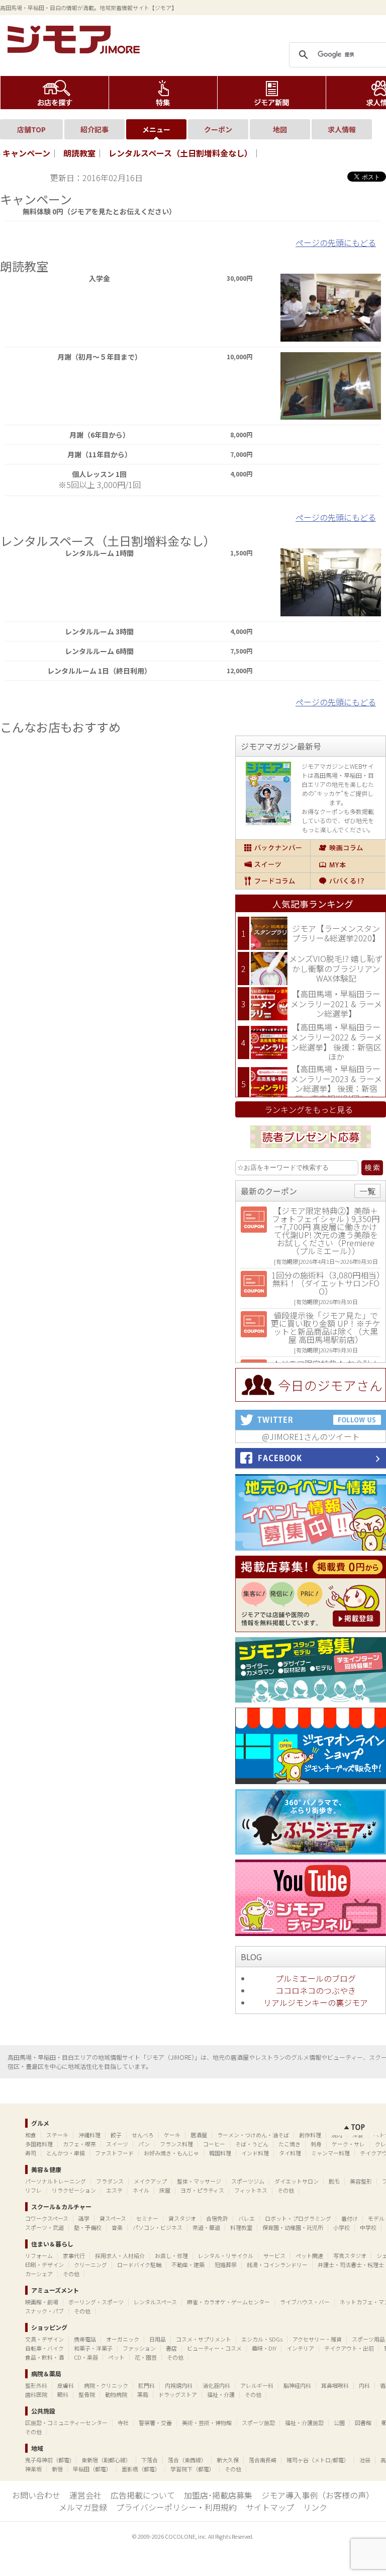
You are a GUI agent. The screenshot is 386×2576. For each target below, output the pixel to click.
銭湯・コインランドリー (277, 2265)
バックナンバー (273, 848)
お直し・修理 (171, 2256)
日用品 (158, 2339)
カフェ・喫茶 (79, 2144)
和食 (31, 2135)
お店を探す (55, 93)
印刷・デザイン (44, 2265)
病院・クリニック (106, 2385)
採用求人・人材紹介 (120, 2256)
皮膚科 (66, 2385)
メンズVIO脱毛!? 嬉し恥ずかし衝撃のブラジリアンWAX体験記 (336, 968)
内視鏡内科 (179, 2385)
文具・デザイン (44, 2339)
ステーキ (57, 2135)
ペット (116, 2357)
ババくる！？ (348, 881)
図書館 (363, 2423)
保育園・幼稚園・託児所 (293, 2227)
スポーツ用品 (368, 2339)
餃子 (116, 2135)
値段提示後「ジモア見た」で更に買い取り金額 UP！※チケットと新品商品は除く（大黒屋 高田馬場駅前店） (326, 1327)
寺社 (123, 2423)
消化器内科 (216, 2385)
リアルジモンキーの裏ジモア (316, 2002)
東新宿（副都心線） (106, 2460)
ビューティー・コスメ (214, 2348)
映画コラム (348, 848)
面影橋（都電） (141, 2469)
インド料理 (255, 2153)
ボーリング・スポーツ (96, 2302)
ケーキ (172, 2135)
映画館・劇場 (42, 2302)
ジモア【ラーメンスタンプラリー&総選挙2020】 (336, 933)
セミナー (147, 2218)
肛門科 (147, 2385)
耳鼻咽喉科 (335, 2385)
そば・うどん (252, 2144)
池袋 (365, 2460)
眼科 (63, 2394)
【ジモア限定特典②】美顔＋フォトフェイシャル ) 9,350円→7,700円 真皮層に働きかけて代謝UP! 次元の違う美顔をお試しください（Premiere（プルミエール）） (326, 1231)
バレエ (247, 2218)
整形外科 (36, 2385)
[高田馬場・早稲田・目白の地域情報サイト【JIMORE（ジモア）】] (75, 50)
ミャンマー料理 (330, 2153)
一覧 (367, 1191)
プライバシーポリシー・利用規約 (176, 2507)
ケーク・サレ (348, 2144)
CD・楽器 (86, 2357)
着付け (350, 2218)
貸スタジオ (182, 2218)
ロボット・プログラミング (298, 2218)
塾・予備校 (88, 2227)
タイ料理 (290, 2153)
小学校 (342, 2227)
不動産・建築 (188, 2265)
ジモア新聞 (272, 93)
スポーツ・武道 (44, 2227)
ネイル (141, 2190)
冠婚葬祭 (226, 2265)
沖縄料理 (89, 2135)
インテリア (300, 2348)
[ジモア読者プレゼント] (311, 1150)
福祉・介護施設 (304, 2423)
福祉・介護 (221, 2394)
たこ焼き (289, 2144)
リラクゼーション (74, 2190)
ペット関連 (309, 2256)
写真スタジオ (350, 2256)
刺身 (316, 2144)
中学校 (368, 2227)
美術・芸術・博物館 (207, 2423)
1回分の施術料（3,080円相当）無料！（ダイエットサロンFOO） (326, 1283)
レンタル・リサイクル (226, 2256)
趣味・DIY (264, 2348)
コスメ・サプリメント (204, 2339)
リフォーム (39, 2256)
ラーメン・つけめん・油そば (253, 2135)
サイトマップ (270, 2507)
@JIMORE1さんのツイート (311, 1436)
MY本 (348, 864)
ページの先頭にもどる (336, 243)
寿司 (31, 2153)
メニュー (156, 129)
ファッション (139, 2348)
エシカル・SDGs (262, 2339)
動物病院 (116, 2394)
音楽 (117, 2227)
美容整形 (361, 2181)
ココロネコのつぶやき (316, 1990)
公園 (339, 2423)
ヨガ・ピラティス (202, 2190)
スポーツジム (248, 2181)
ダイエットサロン (297, 2181)
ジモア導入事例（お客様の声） (318, 2495)
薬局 (143, 2394)
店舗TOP (31, 129)
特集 (163, 93)
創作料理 (310, 2135)
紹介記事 (94, 129)
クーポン (218, 129)
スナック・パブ (44, 2311)
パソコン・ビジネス (158, 2227)
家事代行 (74, 2256)
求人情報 (342, 129)
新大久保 (228, 2460)
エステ (114, 2190)
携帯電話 (85, 2339)
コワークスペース (47, 2218)
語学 (84, 2218)
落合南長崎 (263, 2460)
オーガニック (123, 2339)
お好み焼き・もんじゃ (171, 2153)
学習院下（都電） (192, 2469)
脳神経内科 (297, 2385)
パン (144, 2144)
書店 (171, 2348)
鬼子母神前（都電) (48, 2460)
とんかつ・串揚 (66, 2153)
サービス (274, 2256)
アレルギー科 (257, 2385)
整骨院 (87, 2394)
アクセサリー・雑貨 (317, 2339)
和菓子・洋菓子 (93, 2348)
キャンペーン (26, 153)
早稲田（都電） (92, 2469)
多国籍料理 (39, 2144)
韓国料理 (220, 2153)
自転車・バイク (44, 2348)
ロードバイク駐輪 (139, 2265)
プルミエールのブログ (316, 1978)
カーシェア (39, 2274)
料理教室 (241, 2227)
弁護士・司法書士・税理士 (351, 2265)
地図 (280, 129)
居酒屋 (199, 2135)
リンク (315, 2507)
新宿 (57, 2469)
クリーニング (90, 2265)
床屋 (165, 2190)
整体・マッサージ (199, 2181)
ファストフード (114, 2153)
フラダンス (110, 2181)
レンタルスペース (155, 2302)
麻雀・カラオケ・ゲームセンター (228, 2302)
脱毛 (334, 2181)
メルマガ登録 (83, 2507)
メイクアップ (150, 2181)
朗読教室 (79, 153)
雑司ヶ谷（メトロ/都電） (318, 2460)
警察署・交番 (155, 2423)
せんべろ (143, 2135)
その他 (286, 2190)
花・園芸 (146, 2357)
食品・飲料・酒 (44, 2357)
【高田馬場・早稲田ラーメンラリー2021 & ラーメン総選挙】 (336, 1003)
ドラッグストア (178, 2394)
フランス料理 (176, 2144)
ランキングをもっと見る (309, 1109)
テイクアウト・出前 (349, 2348)
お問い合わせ (36, 2495)
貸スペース (113, 2218)
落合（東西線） (187, 2460)
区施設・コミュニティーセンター (66, 2423)
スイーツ (273, 864)
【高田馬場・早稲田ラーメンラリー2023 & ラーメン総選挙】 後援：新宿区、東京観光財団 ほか (336, 1083)
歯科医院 (36, 2394)
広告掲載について (143, 2495)
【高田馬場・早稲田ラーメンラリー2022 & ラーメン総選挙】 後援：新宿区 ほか (336, 1042)
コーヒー (214, 2144)
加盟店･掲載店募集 (218, 2495)
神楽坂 (33, 2469)
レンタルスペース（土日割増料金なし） (180, 153)
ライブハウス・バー (305, 2302)
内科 (364, 2385)
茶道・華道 (206, 2227)
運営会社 (85, 2495)
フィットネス (251, 2190)
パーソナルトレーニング (56, 2181)
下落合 (150, 2460)
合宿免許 (217, 2218)
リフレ (33, 2190)
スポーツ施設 (258, 2423)
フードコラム (273, 881)
